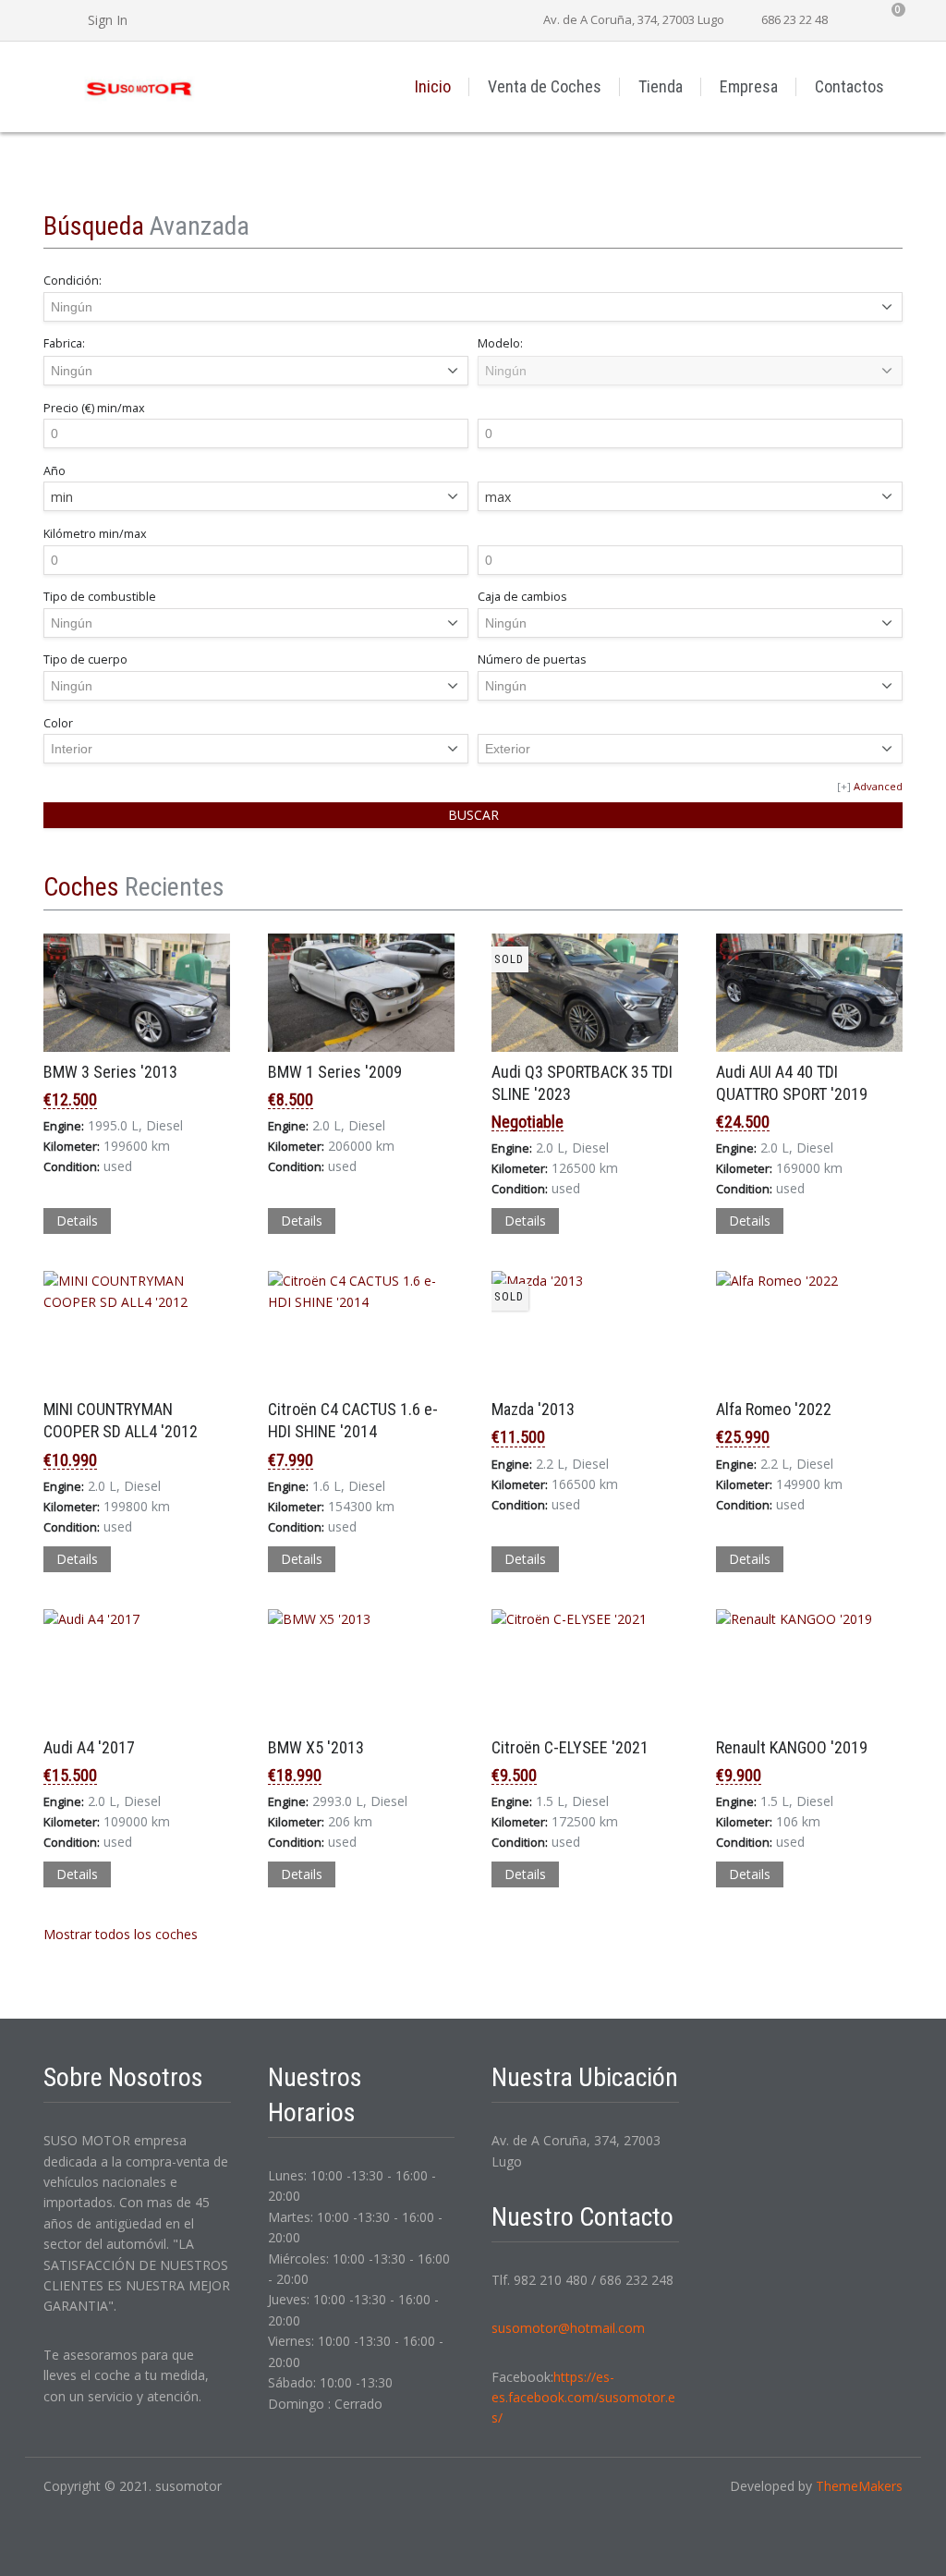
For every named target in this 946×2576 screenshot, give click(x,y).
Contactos (849, 86)
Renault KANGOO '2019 (792, 1747)
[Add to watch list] (82, 1336)
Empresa (749, 86)
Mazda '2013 (533, 1409)
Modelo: (500, 343)
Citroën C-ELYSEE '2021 (570, 1747)
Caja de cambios (522, 597)
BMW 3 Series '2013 (110, 1072)
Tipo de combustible (100, 597)
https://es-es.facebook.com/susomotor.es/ (583, 2398)
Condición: (73, 281)
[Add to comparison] (58, 1336)
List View (893, 887)
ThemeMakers (859, 2486)
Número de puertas (532, 659)
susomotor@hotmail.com (568, 2328)
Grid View (868, 887)
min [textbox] (62, 497)
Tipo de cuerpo (85, 659)
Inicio (433, 86)
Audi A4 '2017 (89, 1747)
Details (77, 1221)
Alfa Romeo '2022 (774, 1409)
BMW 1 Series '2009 (335, 1072)
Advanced (878, 786)
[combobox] (256, 496)
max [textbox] (498, 497)
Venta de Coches (545, 86)
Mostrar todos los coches (122, 1934)
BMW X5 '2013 (316, 1747)
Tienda (661, 86)
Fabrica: (64, 343)
